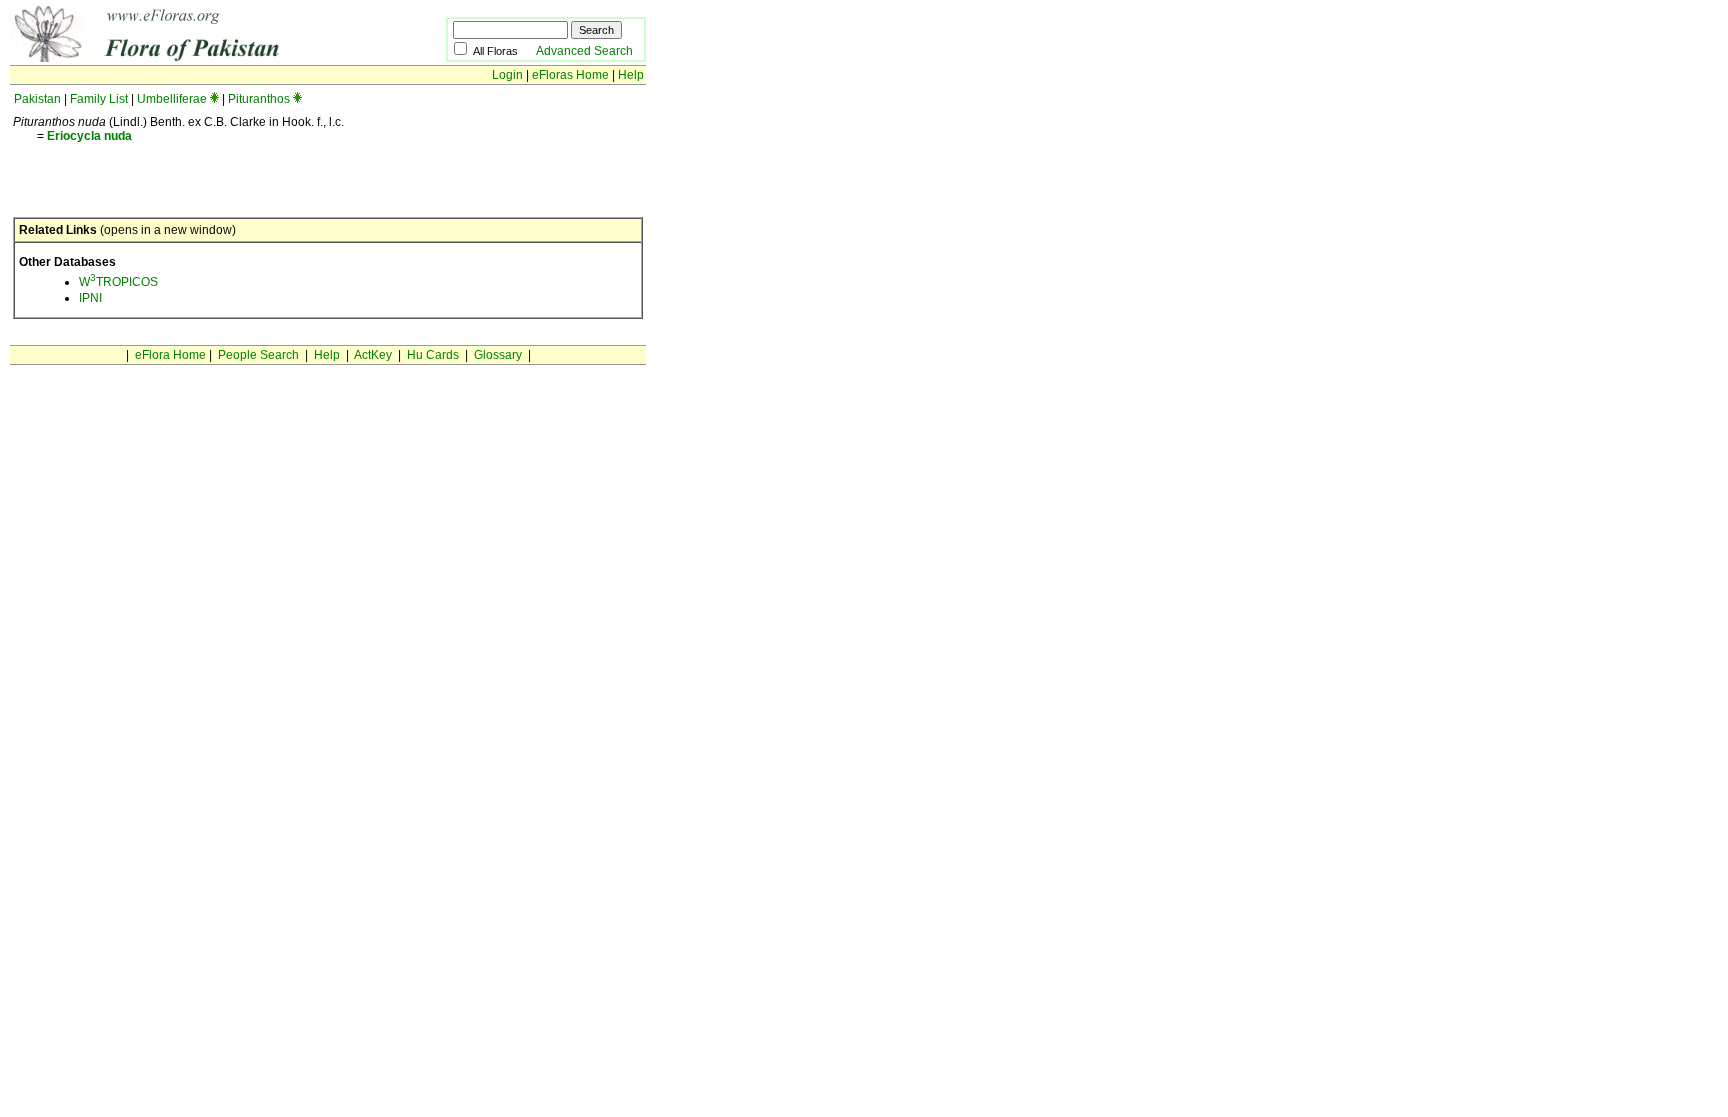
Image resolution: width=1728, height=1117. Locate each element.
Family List (99, 99)
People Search (258, 355)
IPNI (90, 298)
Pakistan (37, 99)
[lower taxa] (214, 99)
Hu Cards (433, 355)
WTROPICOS (118, 282)
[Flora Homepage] (197, 58)
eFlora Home (170, 355)
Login (507, 75)
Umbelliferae (172, 99)
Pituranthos (259, 99)
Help (631, 75)
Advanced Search (584, 51)
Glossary (498, 355)
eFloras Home (570, 75)
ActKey (373, 355)
